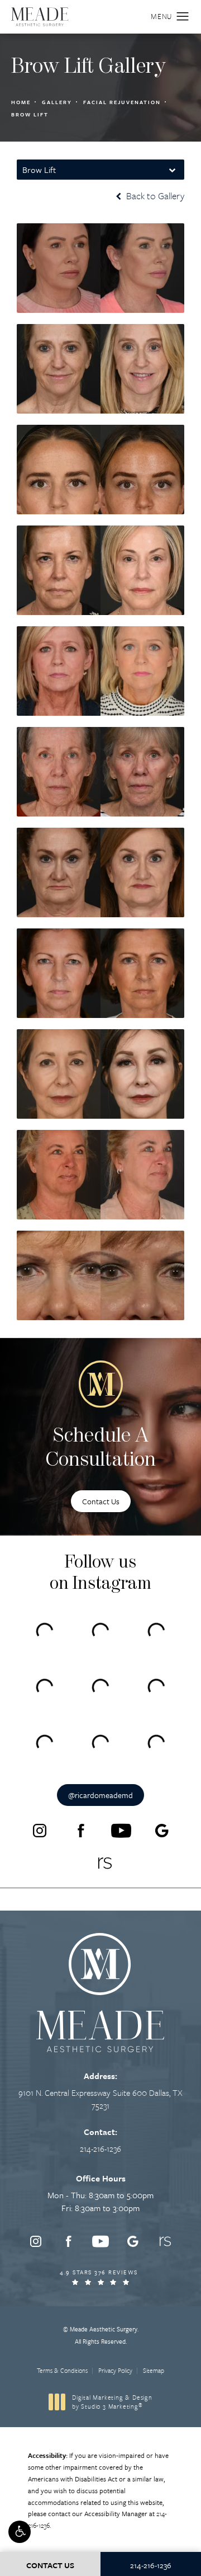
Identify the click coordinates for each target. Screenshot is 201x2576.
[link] (100, 2148)
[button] (20, 2532)
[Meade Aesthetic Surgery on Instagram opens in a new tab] (40, 1831)
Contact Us (101, 1501)
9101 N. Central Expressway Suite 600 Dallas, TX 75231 (100, 2099)
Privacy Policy (115, 2370)
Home (21, 102)
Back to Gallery (154, 196)
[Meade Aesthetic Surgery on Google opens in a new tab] (162, 1831)
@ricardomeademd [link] (100, 1795)
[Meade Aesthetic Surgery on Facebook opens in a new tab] (80, 1831)
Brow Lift (30, 114)
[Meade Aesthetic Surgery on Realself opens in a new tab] (105, 1863)
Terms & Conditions (62, 2370)
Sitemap (154, 2370)
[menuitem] (40, 1831)
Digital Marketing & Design (112, 2402)
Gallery (57, 102)
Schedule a (101, 1449)
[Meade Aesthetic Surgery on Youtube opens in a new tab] (121, 1831)
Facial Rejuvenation (122, 102)
